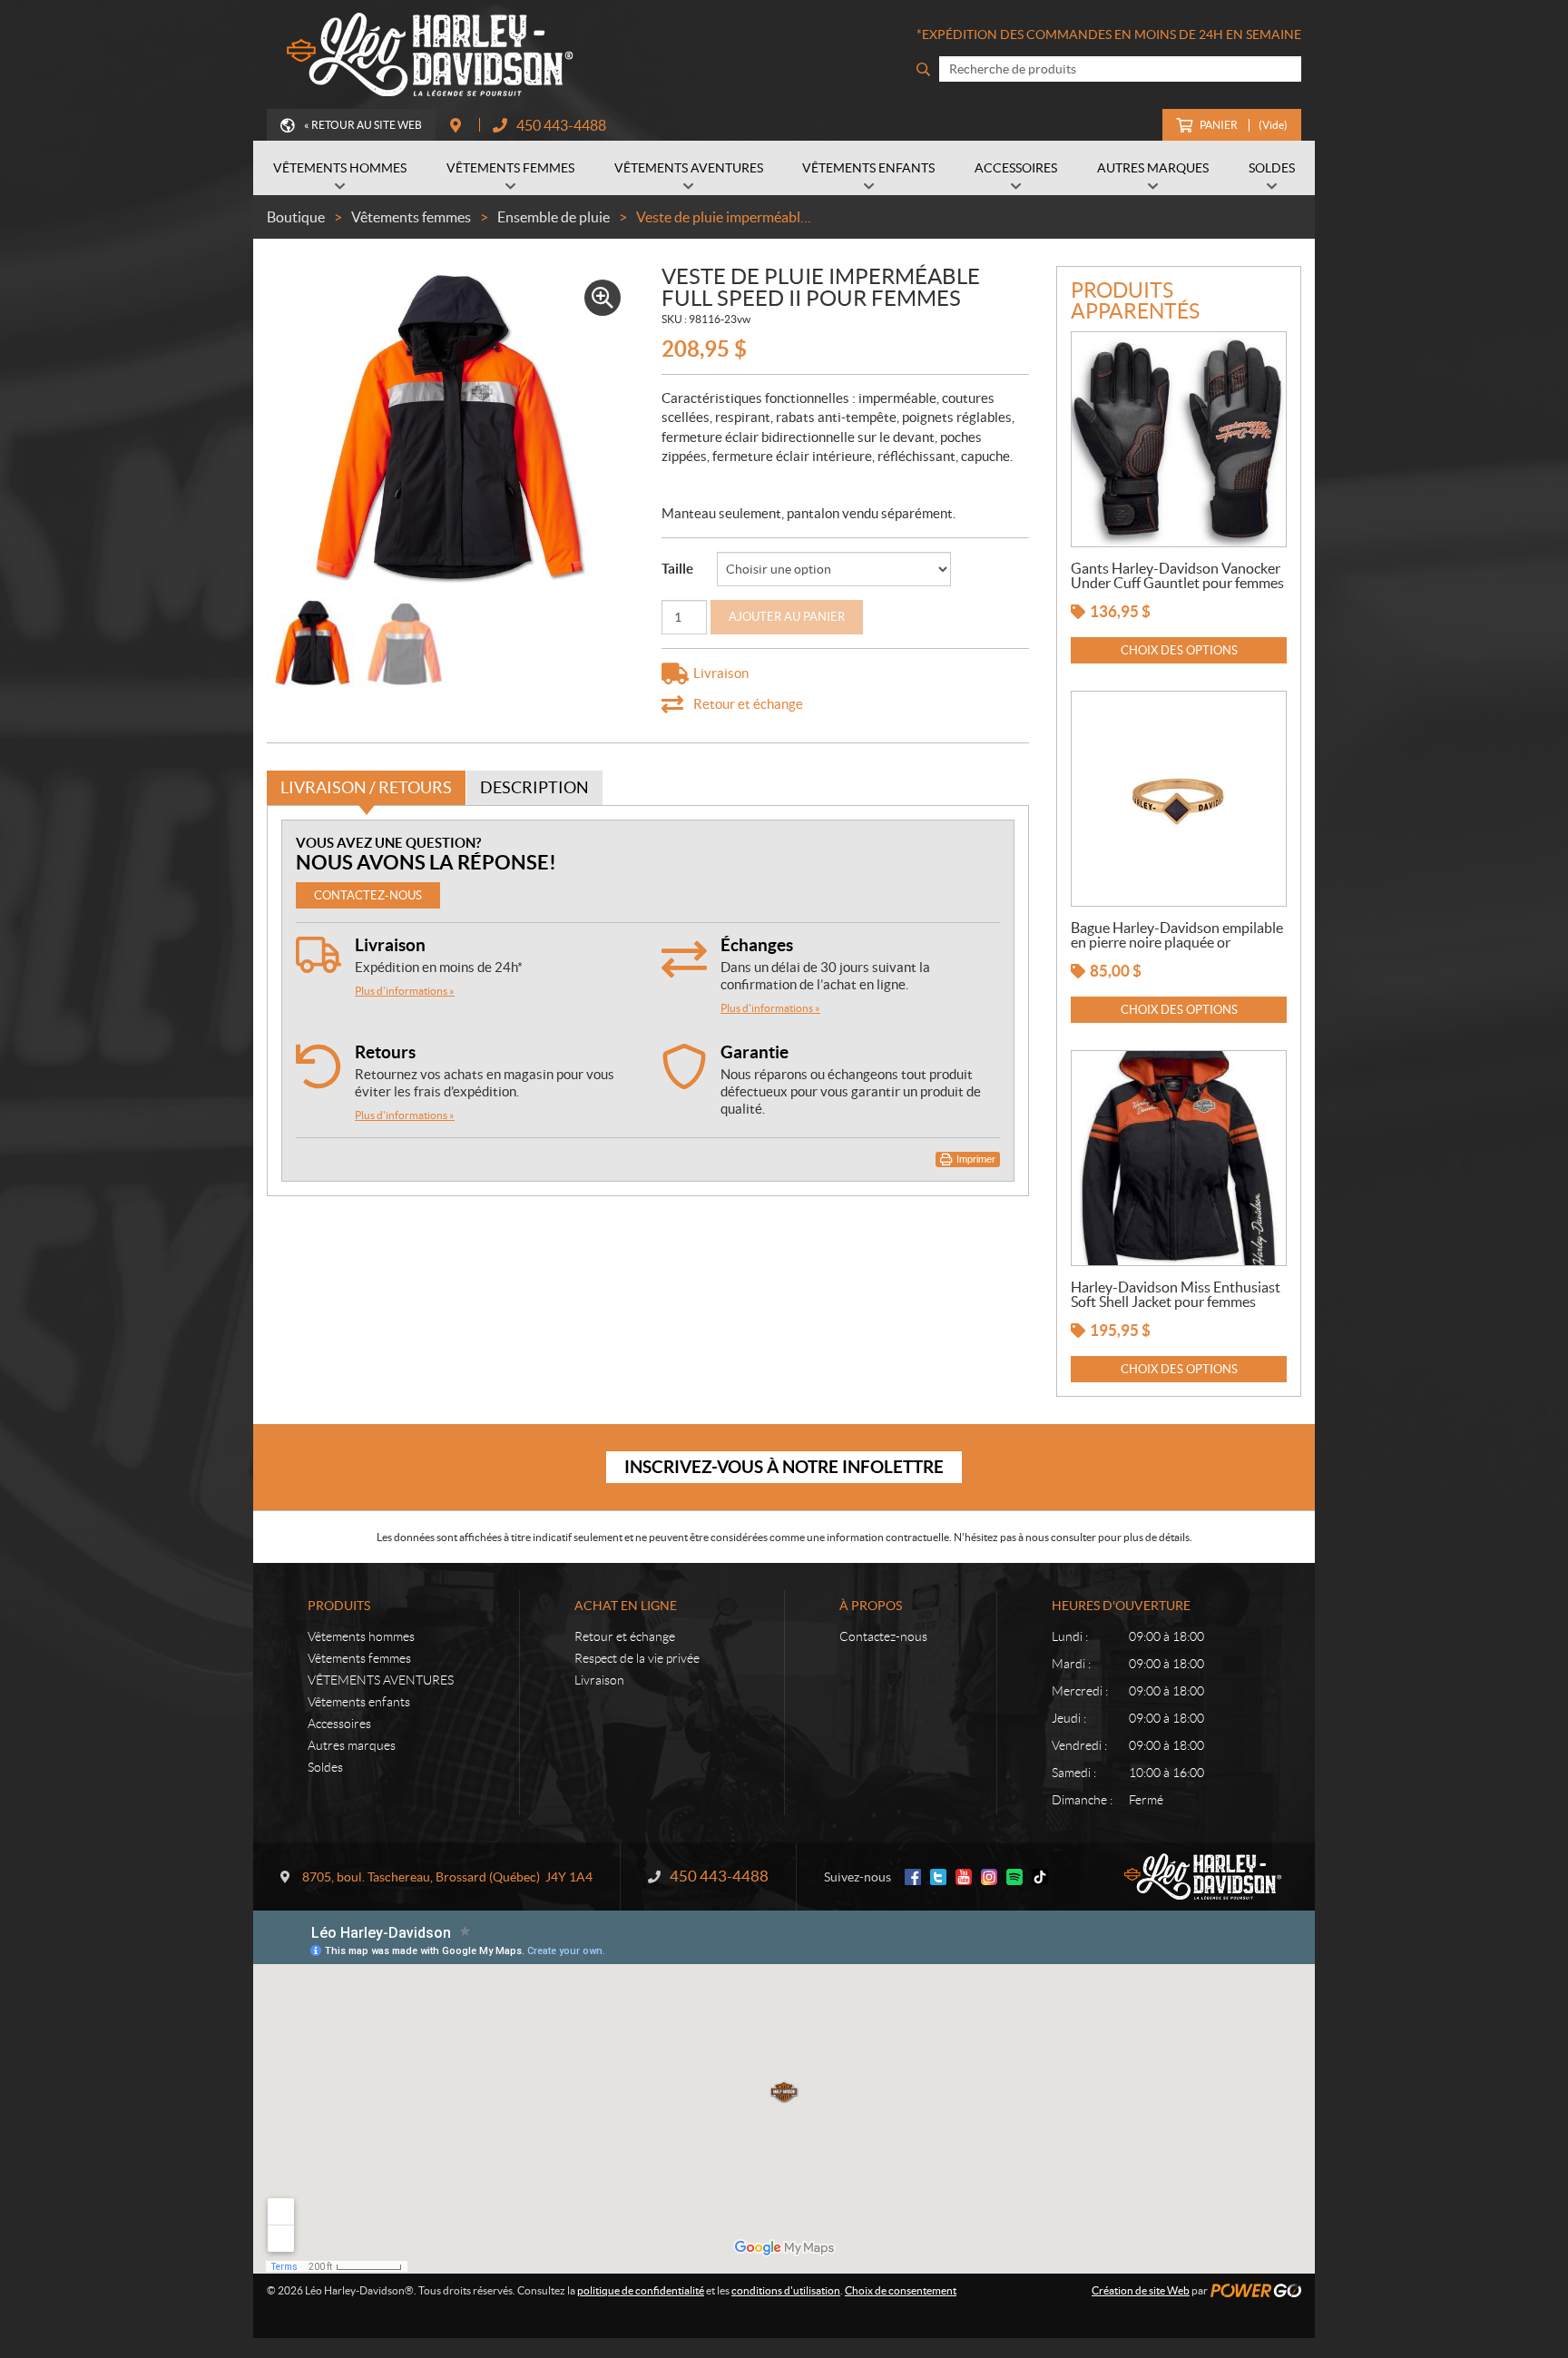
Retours (385, 1052)
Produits (339, 1606)
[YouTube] (964, 1877)
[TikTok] (1040, 1877)
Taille (677, 569)
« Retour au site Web (363, 125)
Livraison (390, 945)
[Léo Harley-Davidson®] (426, 54)
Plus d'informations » (405, 991)
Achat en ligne (626, 1606)
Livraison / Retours (366, 787)
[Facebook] (913, 1877)
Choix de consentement (901, 2290)
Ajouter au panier (787, 617)
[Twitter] (938, 1877)
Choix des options (1179, 650)
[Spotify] (1014, 1877)
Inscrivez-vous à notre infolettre (784, 1467)
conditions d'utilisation (786, 2290)
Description (534, 787)
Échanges (757, 945)
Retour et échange (625, 1636)
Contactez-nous (883, 1636)
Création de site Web (1141, 2290)
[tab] (366, 788)
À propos (871, 1606)
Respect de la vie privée (637, 1658)
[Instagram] (989, 1877)
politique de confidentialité (641, 2290)
